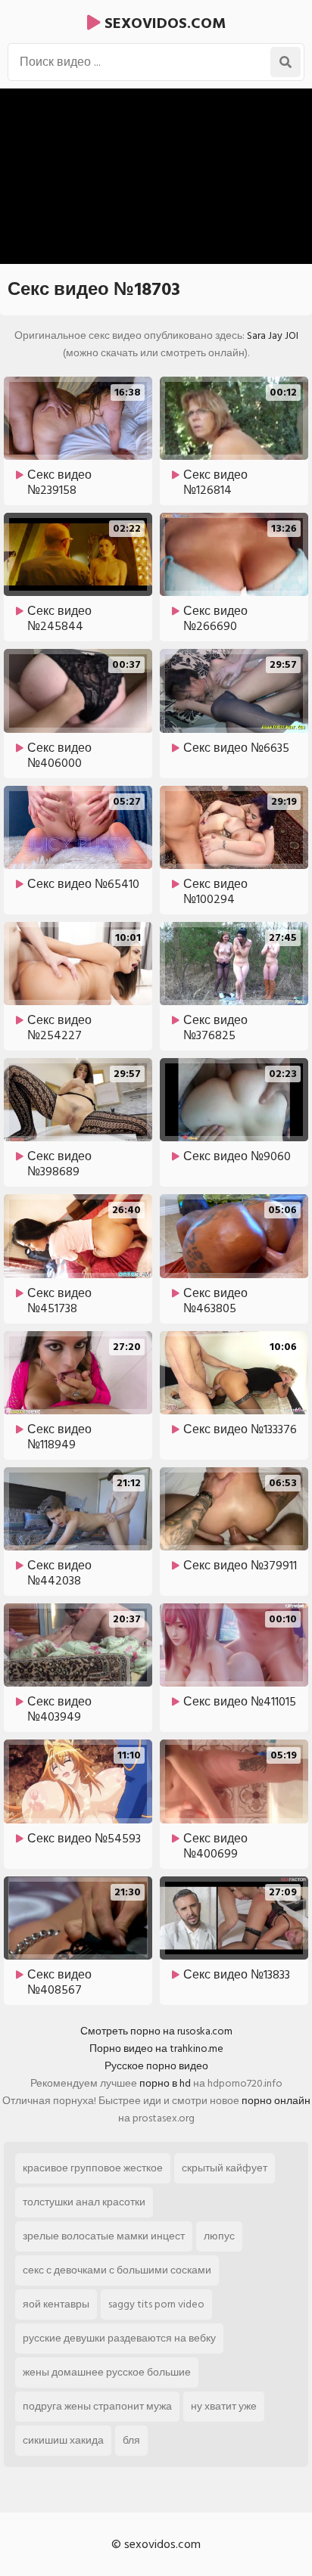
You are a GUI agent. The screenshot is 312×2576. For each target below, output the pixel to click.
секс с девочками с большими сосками (117, 2270)
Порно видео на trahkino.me (156, 2048)
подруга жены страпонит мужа (97, 2406)
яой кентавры (56, 2304)
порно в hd (165, 2083)
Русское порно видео (156, 2066)
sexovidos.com (163, 23)
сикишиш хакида (63, 2440)
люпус (219, 2236)
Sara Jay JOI (273, 335)
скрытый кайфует (225, 2168)
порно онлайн (276, 2101)
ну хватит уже (224, 2406)
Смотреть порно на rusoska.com (156, 2031)
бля (131, 2440)
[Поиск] (285, 62)
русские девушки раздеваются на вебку (119, 2338)
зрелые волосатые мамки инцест (104, 2236)
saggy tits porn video (156, 2304)
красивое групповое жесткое (93, 2168)
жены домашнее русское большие (107, 2372)
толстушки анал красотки (84, 2202)
